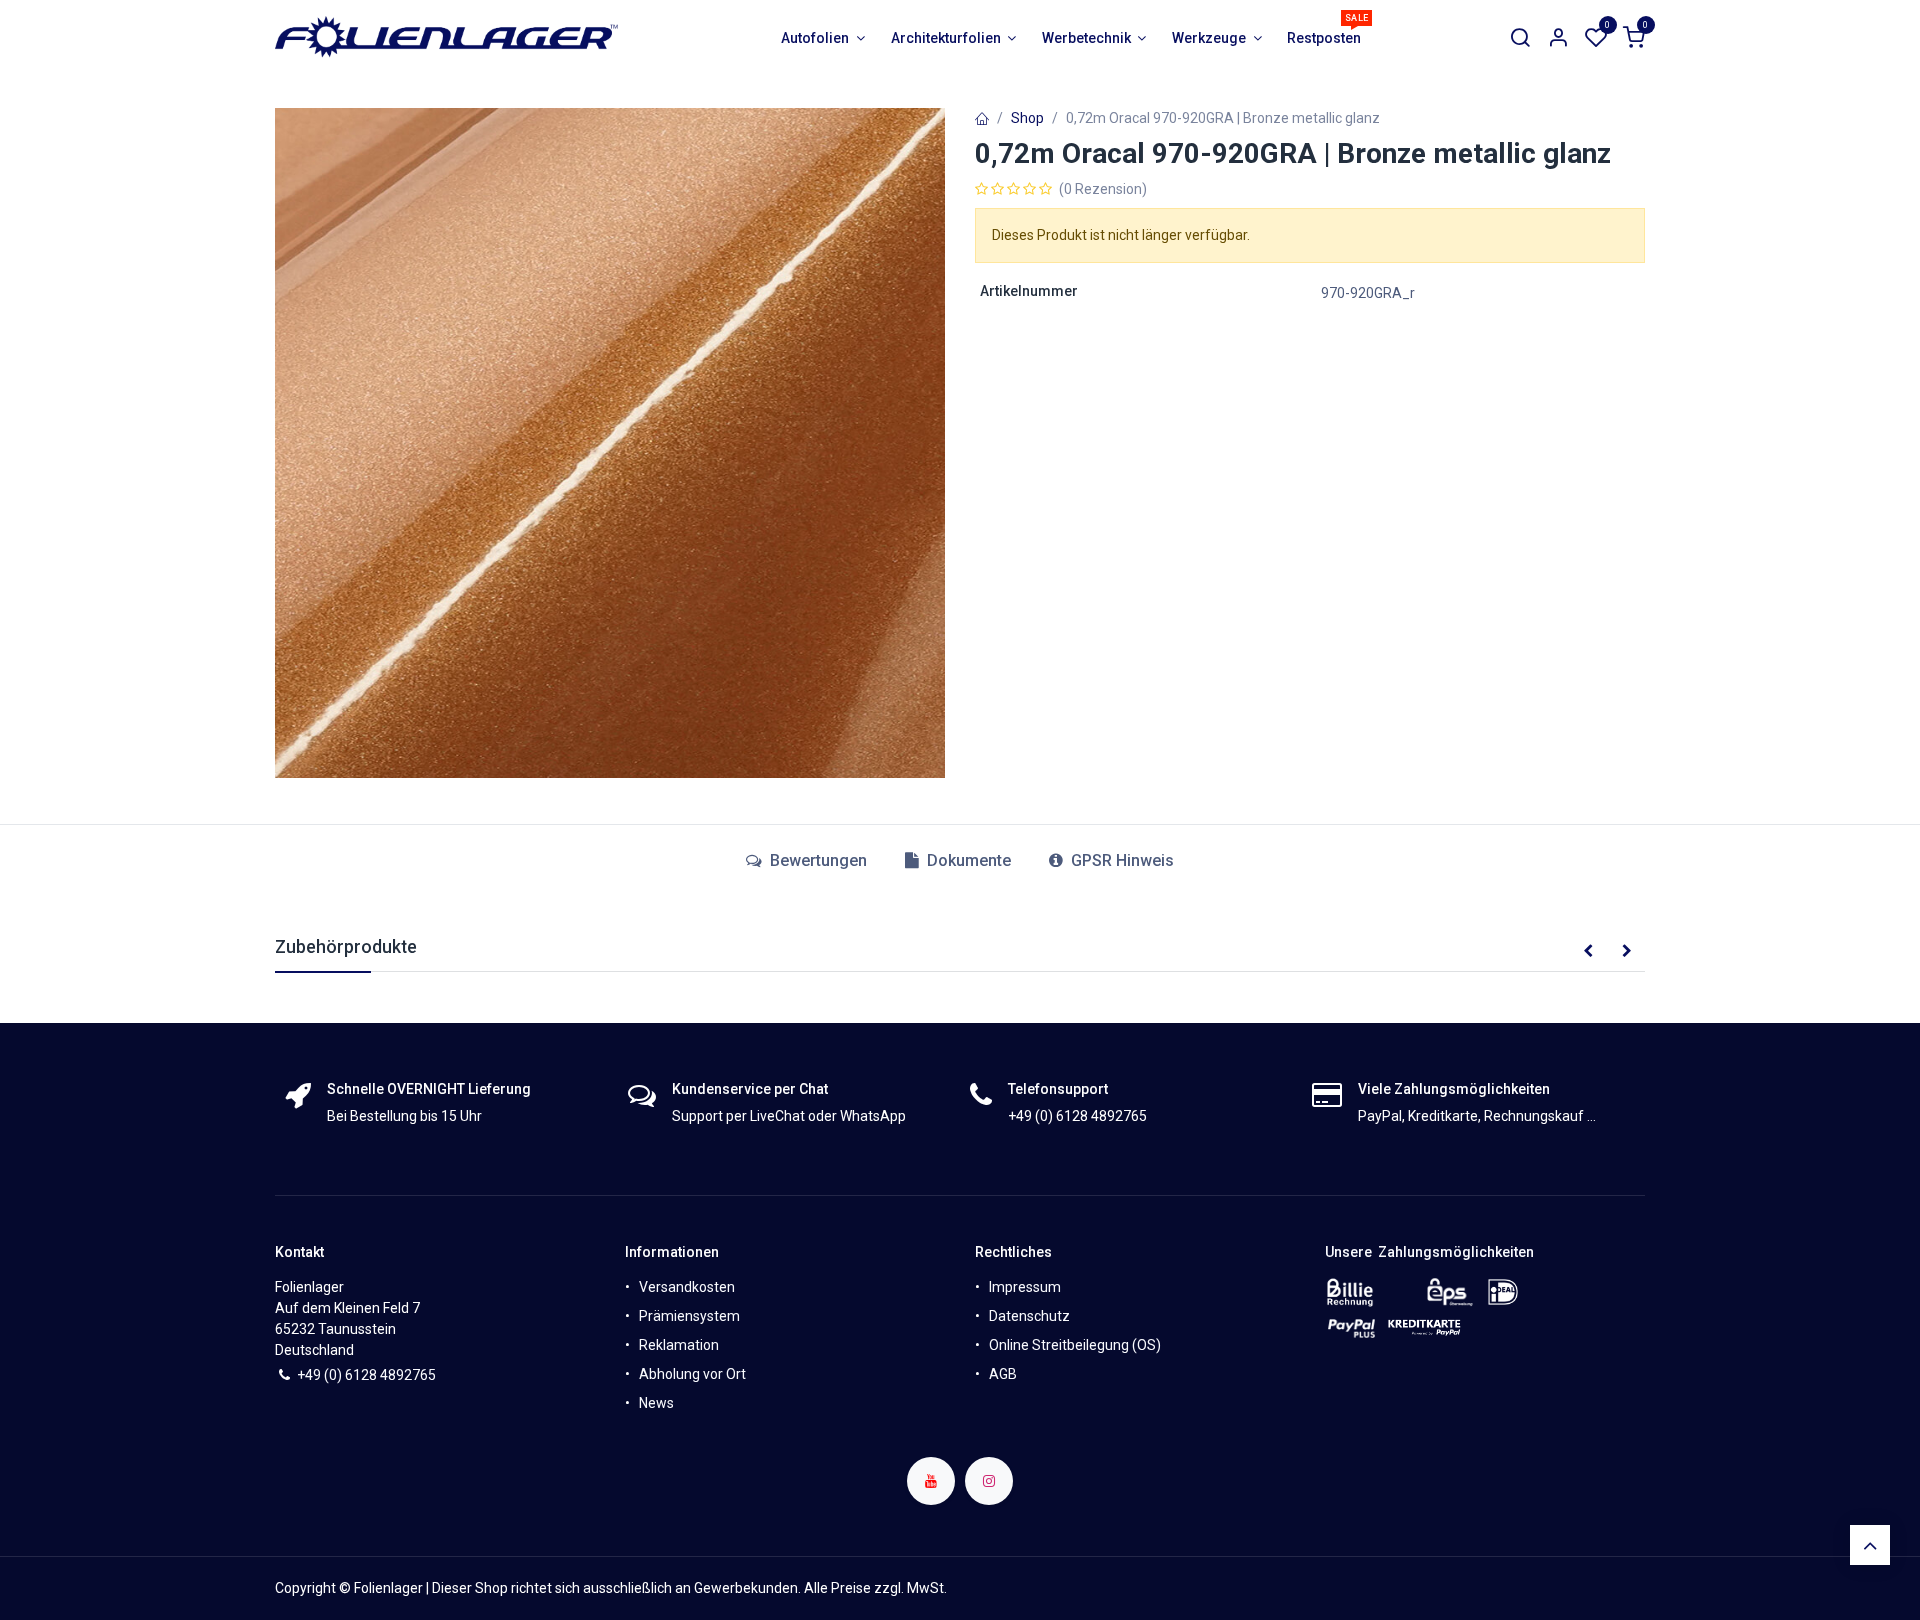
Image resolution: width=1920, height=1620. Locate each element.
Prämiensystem (689, 1316)
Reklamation (679, 1345)
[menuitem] (823, 38)
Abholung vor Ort (692, 1374)
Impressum (1025, 1287)
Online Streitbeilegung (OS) (1075, 1345)
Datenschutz (1029, 1316)
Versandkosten (687, 1287)
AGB (1003, 1374)
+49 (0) (321, 1375)
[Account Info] (1558, 38)
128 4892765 (394, 1375)
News (656, 1403)
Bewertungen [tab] (816, 860)
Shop (1027, 118)
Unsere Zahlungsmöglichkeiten (1429, 1252)
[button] (1588, 952)
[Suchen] (1520, 38)
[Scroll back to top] (1870, 1545)
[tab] (958, 861)
